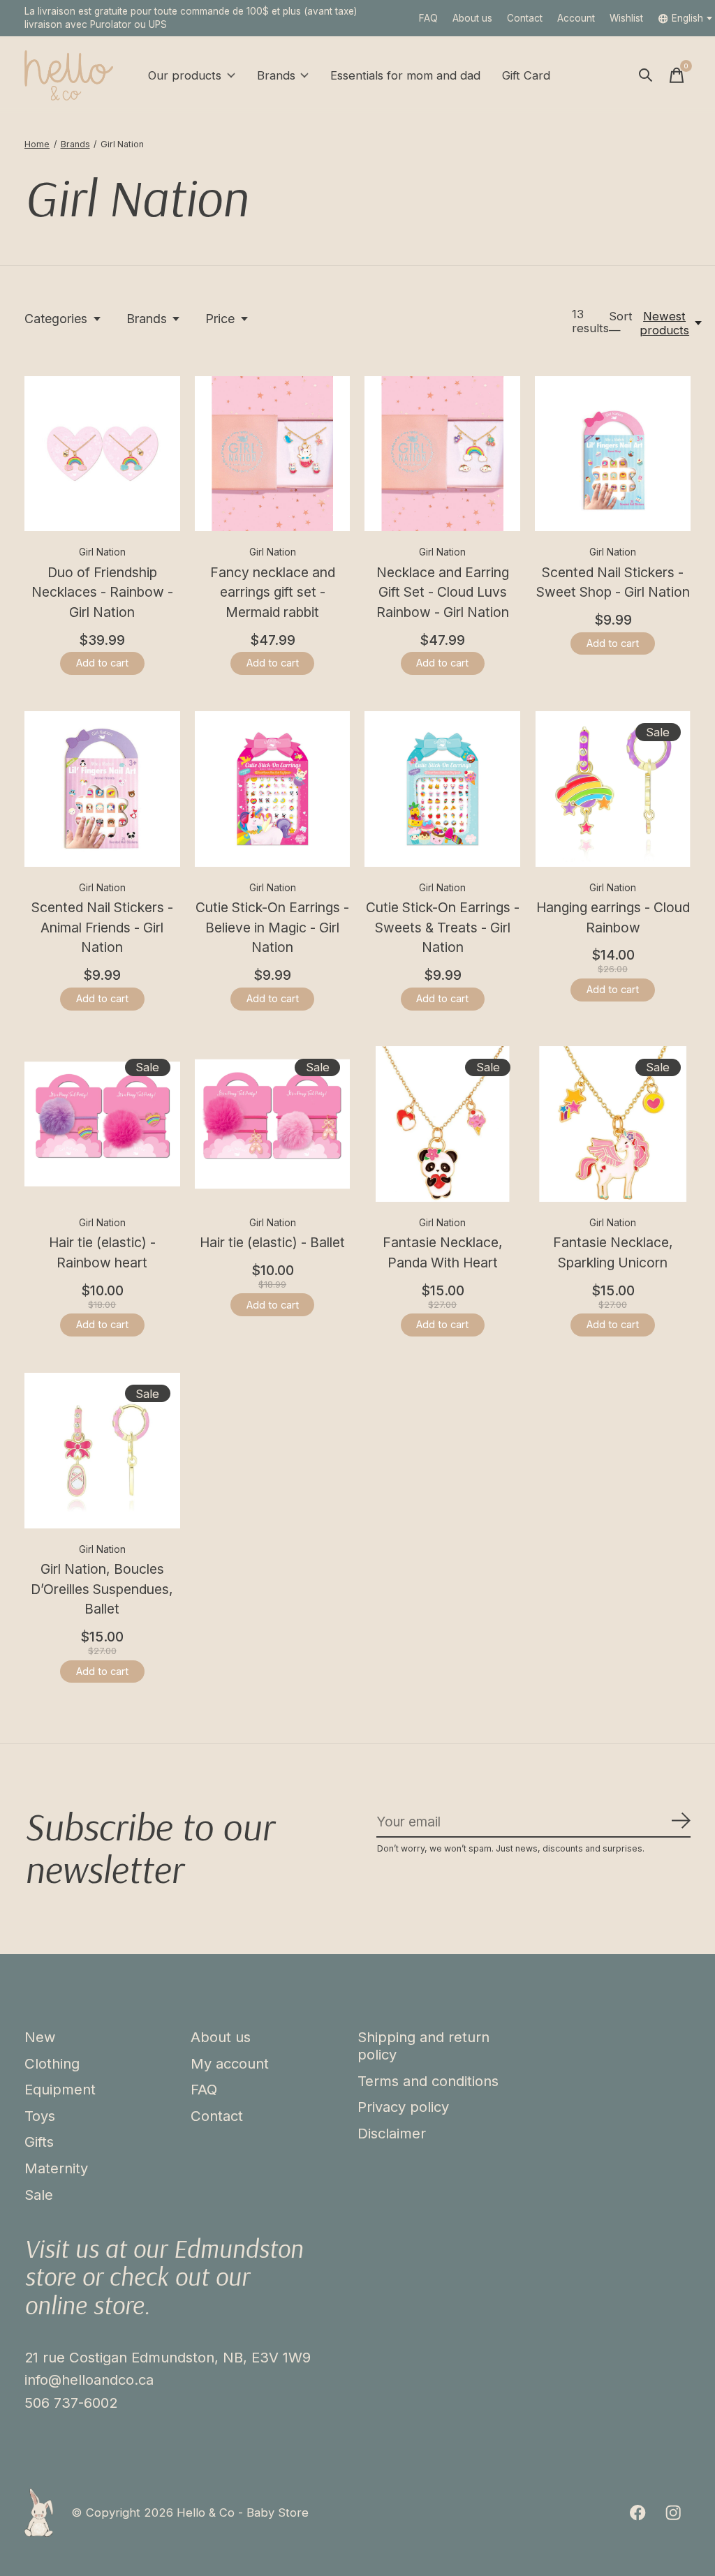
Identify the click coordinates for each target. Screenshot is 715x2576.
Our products (185, 75)
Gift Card (526, 75)
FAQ (428, 18)
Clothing (52, 2063)
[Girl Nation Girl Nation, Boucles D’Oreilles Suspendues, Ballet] (102, 1451)
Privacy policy (403, 2107)
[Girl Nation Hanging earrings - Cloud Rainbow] (613, 789)
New (40, 2037)
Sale (39, 2195)
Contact (525, 18)
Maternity (56, 2168)
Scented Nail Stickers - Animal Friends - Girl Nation (102, 928)
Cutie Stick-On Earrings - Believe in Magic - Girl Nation (272, 928)
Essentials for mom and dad (405, 75)
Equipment (60, 2089)
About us (472, 18)
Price (220, 319)
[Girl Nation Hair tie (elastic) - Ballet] (273, 1124)
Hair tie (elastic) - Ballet (272, 1242)
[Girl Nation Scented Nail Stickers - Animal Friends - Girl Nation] (102, 789)
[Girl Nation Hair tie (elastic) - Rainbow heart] (102, 1124)
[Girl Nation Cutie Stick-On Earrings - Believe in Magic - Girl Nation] (273, 789)
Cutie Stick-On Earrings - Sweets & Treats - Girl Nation (443, 928)
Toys (40, 2116)
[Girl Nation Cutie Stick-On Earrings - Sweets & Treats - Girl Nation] (442, 789)
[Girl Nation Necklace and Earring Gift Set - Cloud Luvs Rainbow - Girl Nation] (442, 454)
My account (230, 2063)
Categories (56, 319)
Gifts (39, 2142)
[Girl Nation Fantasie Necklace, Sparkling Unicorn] (613, 1124)
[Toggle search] (646, 75)
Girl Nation (102, 552)
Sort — (621, 323)
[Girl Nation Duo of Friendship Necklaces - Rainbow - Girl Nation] (102, 454)
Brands (276, 75)
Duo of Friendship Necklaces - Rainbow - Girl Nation (102, 593)
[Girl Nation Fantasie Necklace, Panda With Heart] (442, 1124)
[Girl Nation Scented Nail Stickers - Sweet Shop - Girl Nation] (613, 454)
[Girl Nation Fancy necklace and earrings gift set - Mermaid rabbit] (273, 454)
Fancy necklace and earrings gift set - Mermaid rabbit (273, 593)
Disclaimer (392, 2133)
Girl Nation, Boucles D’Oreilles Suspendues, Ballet (102, 1589)
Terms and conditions (428, 2081)
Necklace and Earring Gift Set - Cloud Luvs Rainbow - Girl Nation (443, 593)
